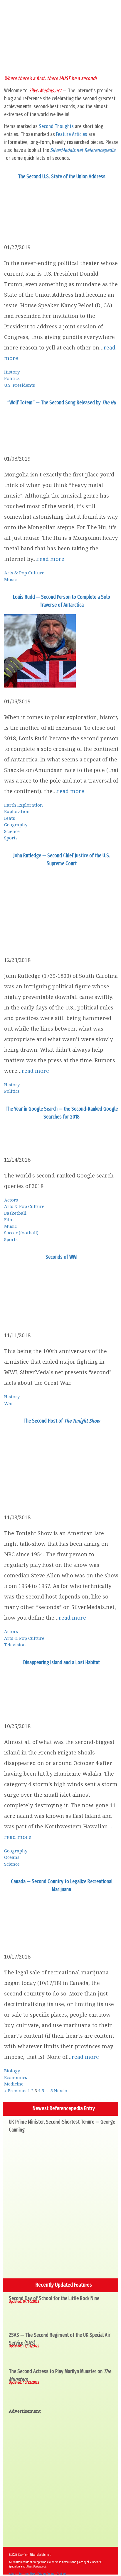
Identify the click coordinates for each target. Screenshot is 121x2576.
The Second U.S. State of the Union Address (62, 177)
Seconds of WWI (62, 1257)
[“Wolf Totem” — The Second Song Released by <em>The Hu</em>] (41, 443)
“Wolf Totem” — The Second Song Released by (62, 403)
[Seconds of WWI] (41, 1319)
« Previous (15, 2090)
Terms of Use (27, 2574)
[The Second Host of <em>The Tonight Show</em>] (29, 1501)
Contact (61, 2574)
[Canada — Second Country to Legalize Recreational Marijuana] (41, 1941)
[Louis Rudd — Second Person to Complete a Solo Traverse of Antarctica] (40, 685)
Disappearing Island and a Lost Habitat (62, 1662)
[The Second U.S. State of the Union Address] (41, 231)
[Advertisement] (60, 2480)
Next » (61, 2090)
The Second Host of (62, 1421)
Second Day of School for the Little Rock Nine (54, 2298)
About (12, 2574)
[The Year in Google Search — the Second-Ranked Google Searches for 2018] (33, 1144)
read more (51, 559)
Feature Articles (72, 134)
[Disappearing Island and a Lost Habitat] (41, 1710)
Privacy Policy (46, 2574)
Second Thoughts (56, 126)
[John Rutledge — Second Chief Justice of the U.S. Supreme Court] (34, 944)
